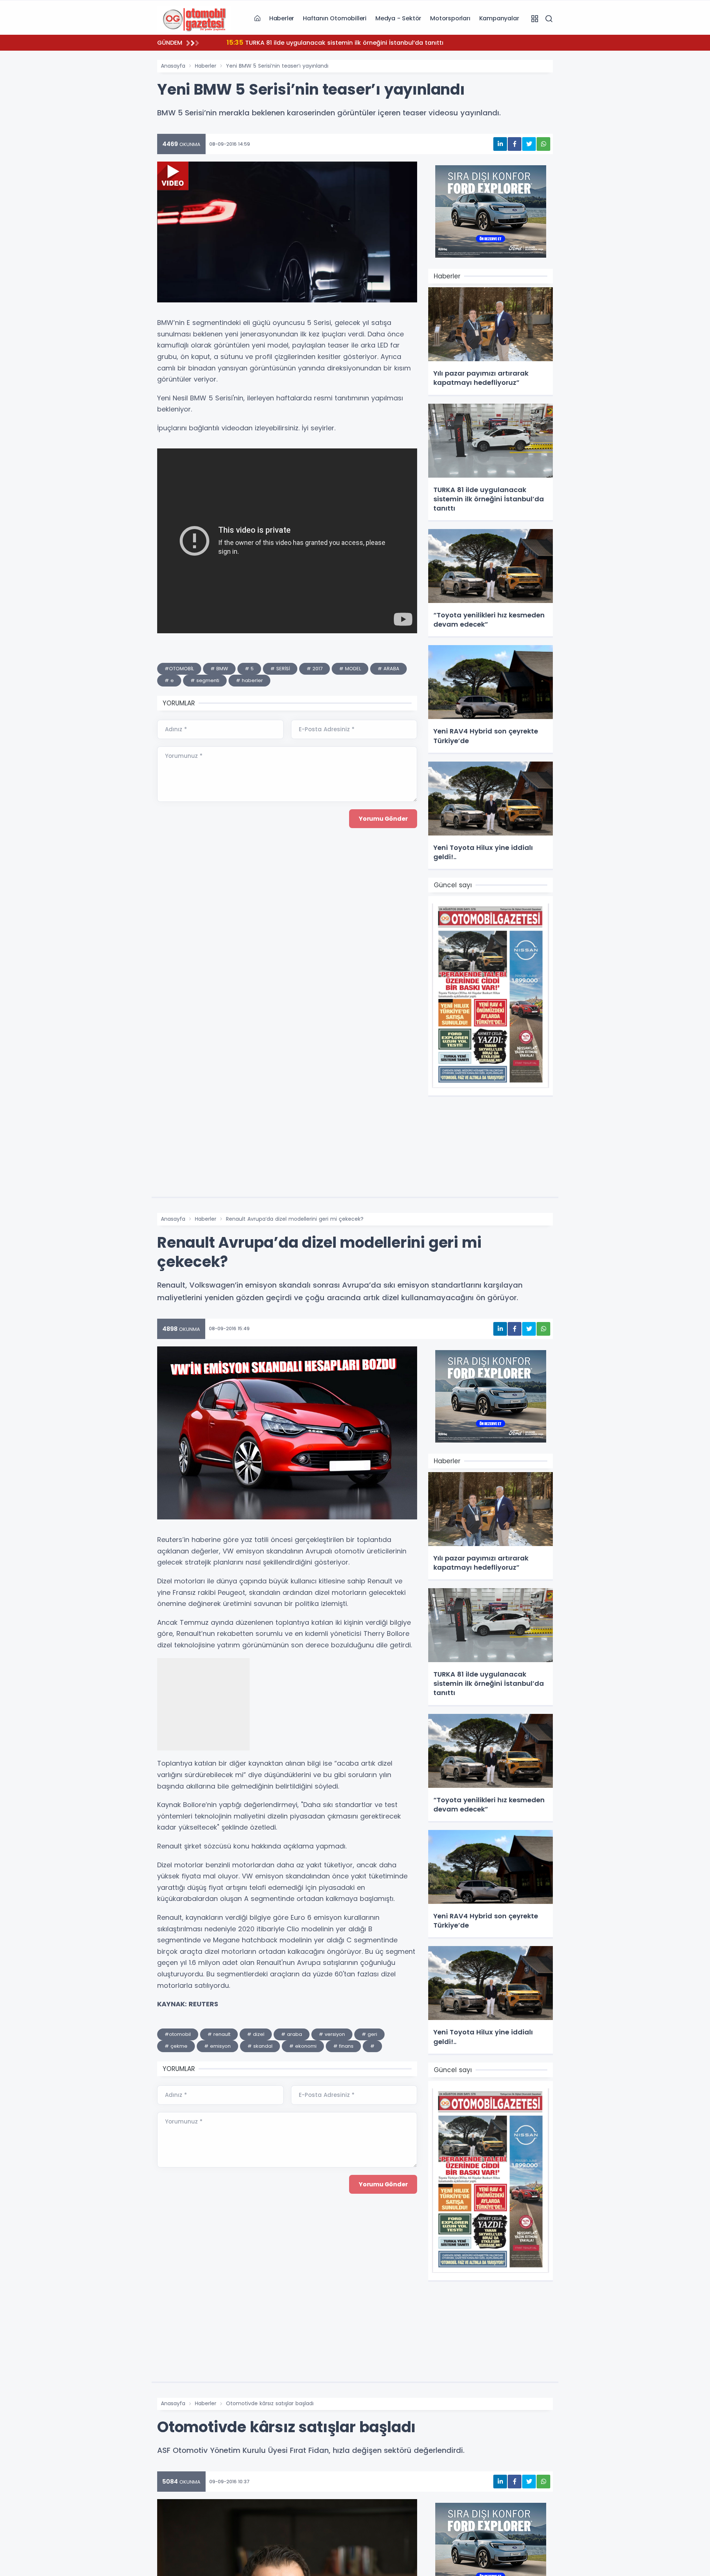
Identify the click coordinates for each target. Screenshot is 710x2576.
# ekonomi (303, 2046)
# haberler (249, 680)
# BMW (219, 669)
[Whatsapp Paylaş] (543, 144)
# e (169, 680)
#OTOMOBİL (179, 669)
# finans (343, 2046)
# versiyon (332, 2034)
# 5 (249, 669)
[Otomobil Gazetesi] (194, 18)
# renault (219, 2034)
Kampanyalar (499, 18)
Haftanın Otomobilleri (335, 18)
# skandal (260, 2046)
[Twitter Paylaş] (529, 144)
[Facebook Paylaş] (515, 144)
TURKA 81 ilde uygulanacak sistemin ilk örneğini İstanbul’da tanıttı (335, 42)
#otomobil (178, 2034)
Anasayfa (173, 66)
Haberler (282, 18)
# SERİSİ (280, 669)
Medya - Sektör (398, 18)
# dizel (256, 2034)
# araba (292, 2034)
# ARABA (388, 669)
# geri (369, 2034)
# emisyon (217, 2046)
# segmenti (205, 680)
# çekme (176, 2046)
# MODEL (350, 669)
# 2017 (315, 669)
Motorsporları (450, 18)
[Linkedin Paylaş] (500, 144)
